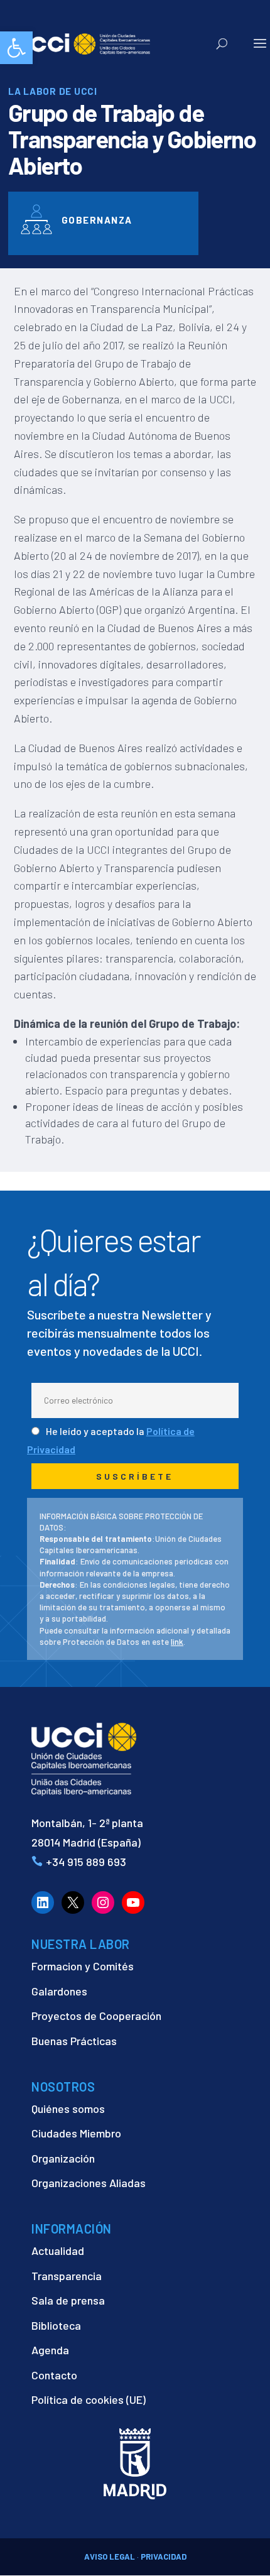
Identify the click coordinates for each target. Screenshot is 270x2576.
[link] (16, 48)
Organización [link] (63, 2158)
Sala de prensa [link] (68, 2300)
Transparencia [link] (67, 2276)
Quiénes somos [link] (68, 2109)
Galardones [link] (59, 1991)
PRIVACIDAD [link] (164, 2557)
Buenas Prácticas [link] (74, 2041)
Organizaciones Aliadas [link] (89, 2183)
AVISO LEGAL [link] (110, 2557)
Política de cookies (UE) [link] (89, 2399)
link (177, 1642)
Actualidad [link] (58, 2251)
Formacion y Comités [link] (83, 1966)
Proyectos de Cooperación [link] (96, 2016)
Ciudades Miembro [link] (76, 2133)
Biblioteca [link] (56, 2325)
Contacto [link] (54, 2375)
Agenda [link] (50, 2350)
